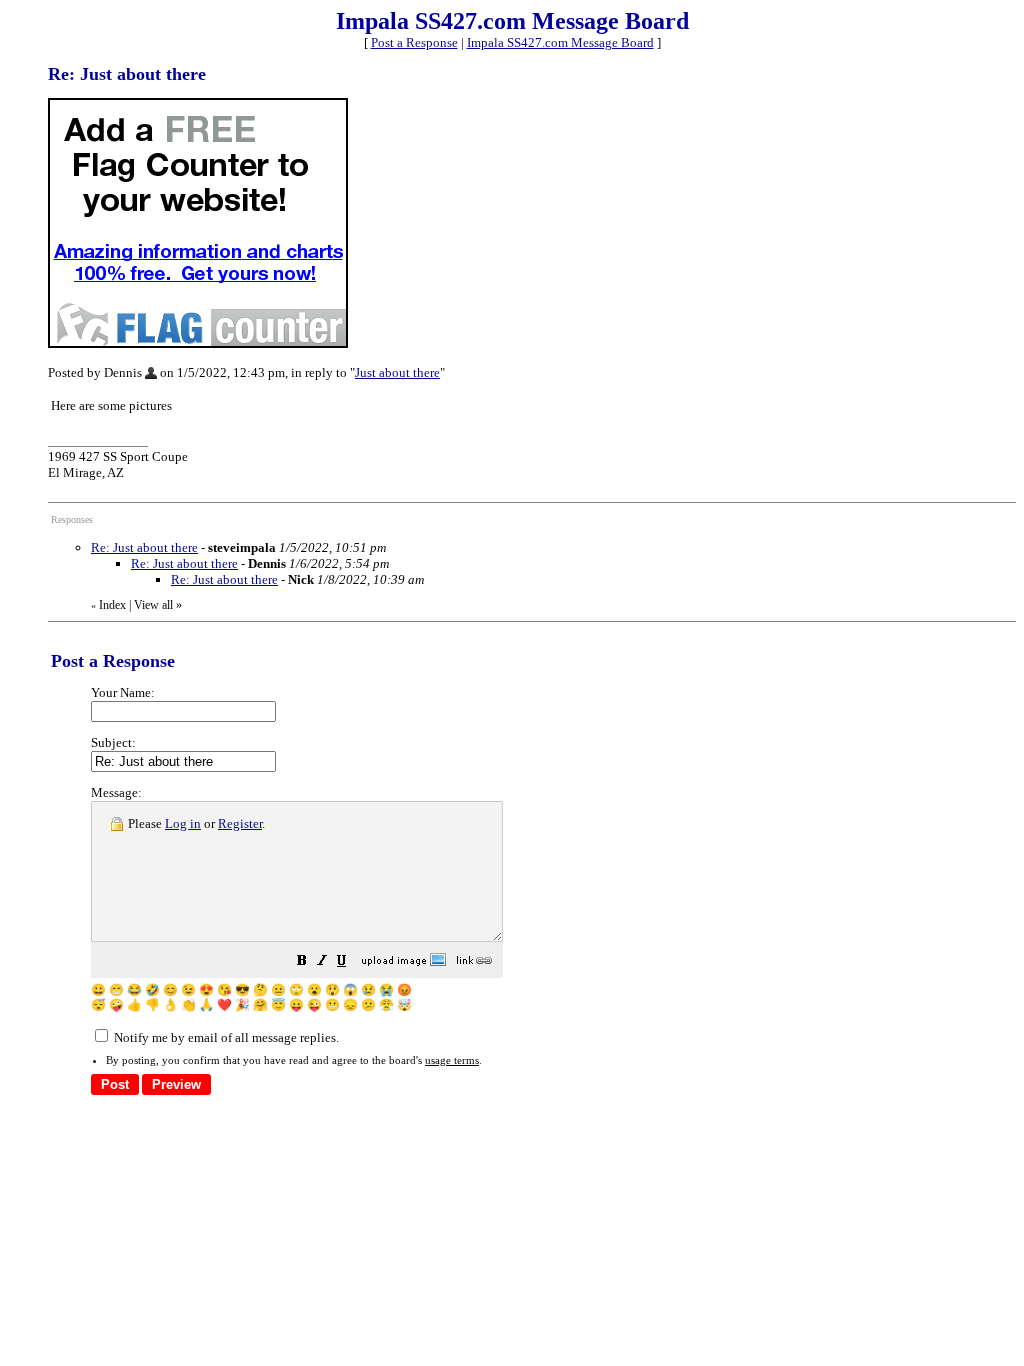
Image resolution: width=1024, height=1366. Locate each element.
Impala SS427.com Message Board (560, 42)
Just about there (397, 372)
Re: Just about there (144, 547)
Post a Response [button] (414, 42)
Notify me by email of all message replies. (225, 1037)
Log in (183, 823)
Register (240, 823)
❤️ (224, 1005)
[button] (302, 963)
